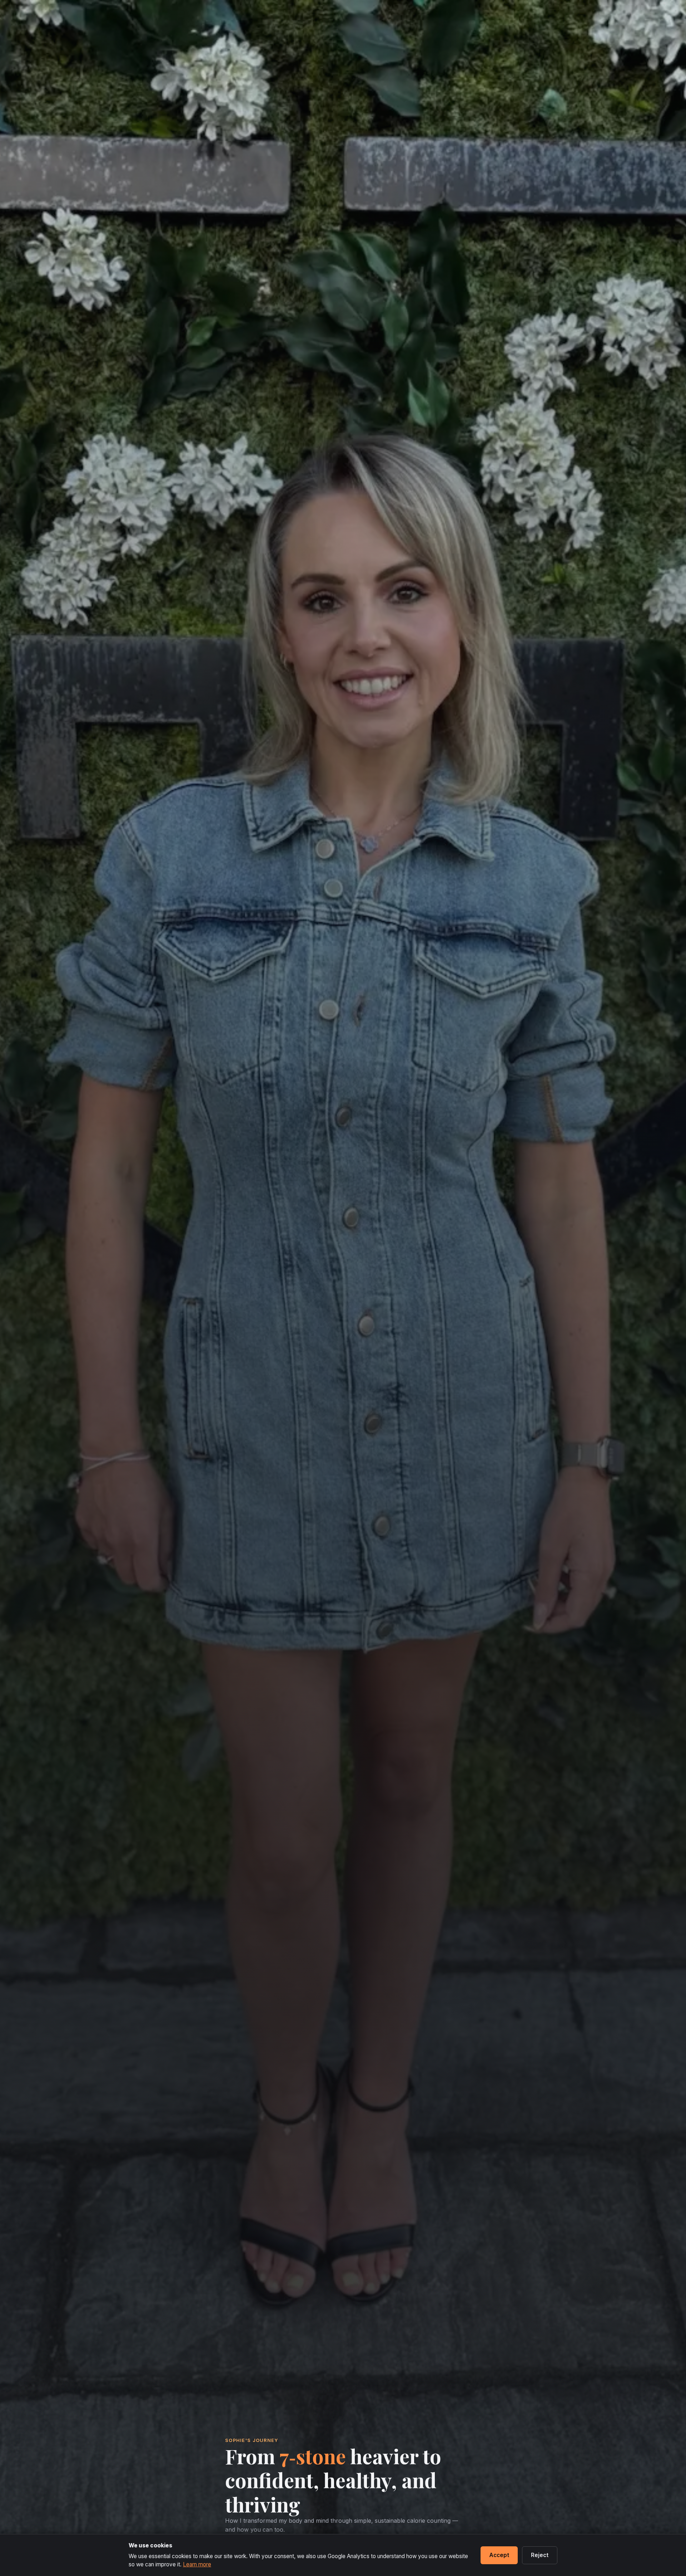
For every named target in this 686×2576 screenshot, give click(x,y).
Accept (499, 2555)
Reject (540, 2555)
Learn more (197, 2564)
